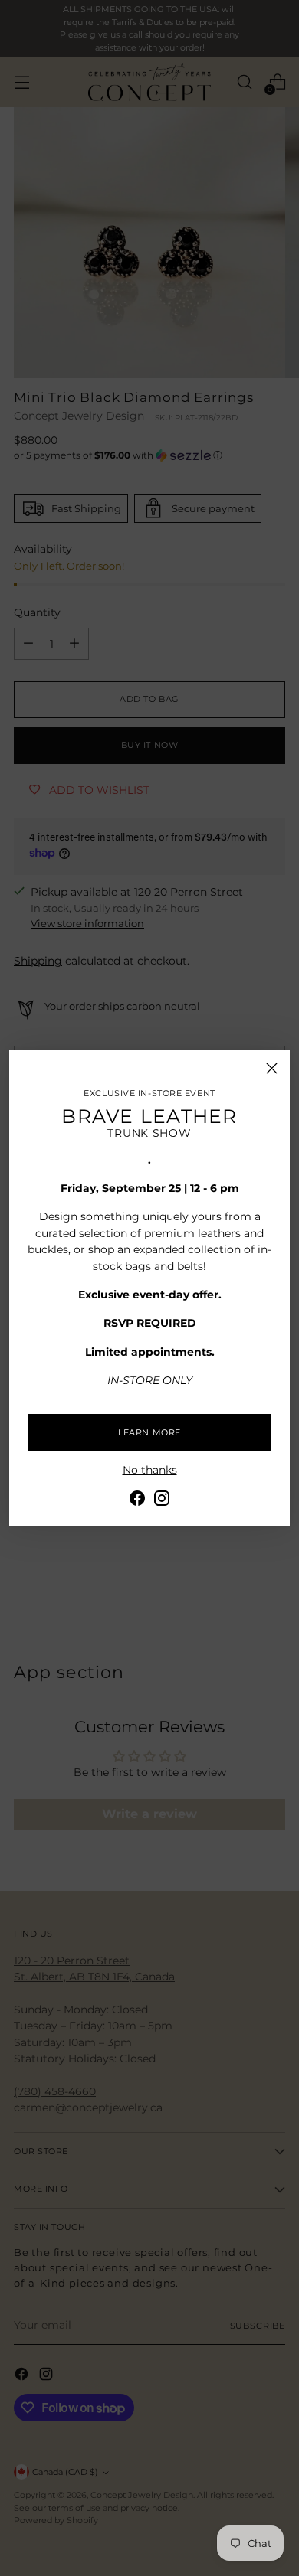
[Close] (272, 1068)
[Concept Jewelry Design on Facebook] (137, 1500)
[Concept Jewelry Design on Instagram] (162, 1500)
